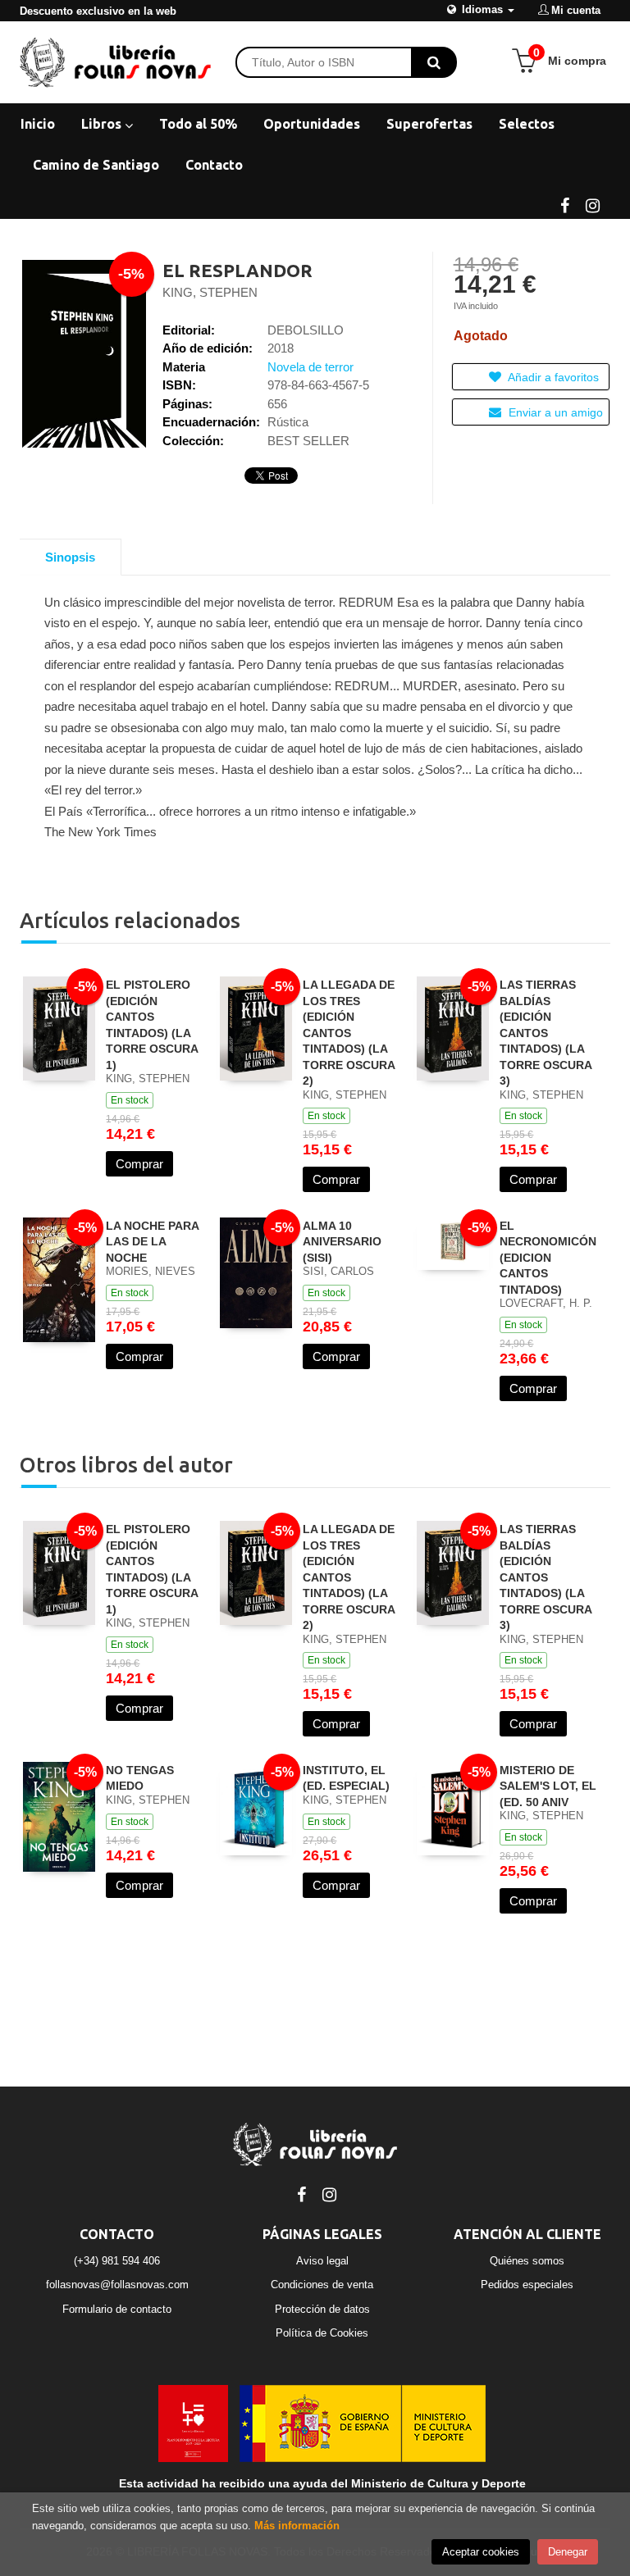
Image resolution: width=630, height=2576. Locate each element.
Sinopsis (70, 557)
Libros (103, 124)
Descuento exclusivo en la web (98, 11)
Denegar (568, 2552)
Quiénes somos (527, 2261)
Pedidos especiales (527, 2285)
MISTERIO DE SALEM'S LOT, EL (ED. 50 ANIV (548, 1786)
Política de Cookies (322, 2333)
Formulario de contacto (117, 2309)
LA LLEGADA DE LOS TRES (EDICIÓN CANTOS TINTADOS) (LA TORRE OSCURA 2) (349, 1033)
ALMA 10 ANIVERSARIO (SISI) (342, 1242)
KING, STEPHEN (210, 292)
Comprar (139, 1164)
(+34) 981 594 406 (117, 2261)
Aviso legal (322, 2261)
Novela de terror (310, 367)
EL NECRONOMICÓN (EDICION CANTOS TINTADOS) (548, 1258)
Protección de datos (322, 2309)
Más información (297, 2526)
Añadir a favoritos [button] (552, 377)
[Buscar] (434, 62)
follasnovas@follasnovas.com (117, 2285)
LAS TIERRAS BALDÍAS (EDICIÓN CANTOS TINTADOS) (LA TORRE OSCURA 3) (546, 1033)
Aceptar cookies (481, 2552)
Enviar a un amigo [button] (554, 412)
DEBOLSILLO (306, 330)
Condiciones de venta (322, 2285)
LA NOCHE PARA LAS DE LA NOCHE (152, 1242)
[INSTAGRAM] (592, 204)
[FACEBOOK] (564, 204)
